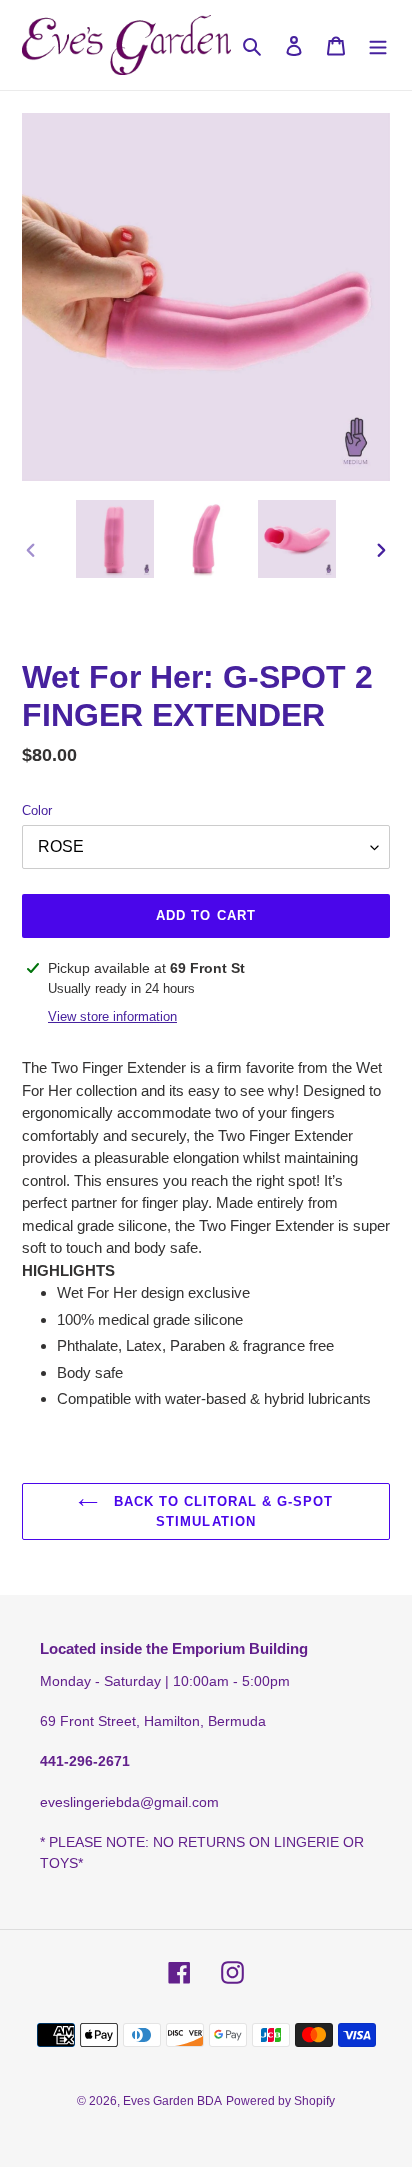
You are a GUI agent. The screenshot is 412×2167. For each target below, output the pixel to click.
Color (37, 810)
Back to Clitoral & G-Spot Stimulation (220, 1511)
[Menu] (378, 45)
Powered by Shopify (280, 2101)
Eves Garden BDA (172, 2101)
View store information (112, 1016)
